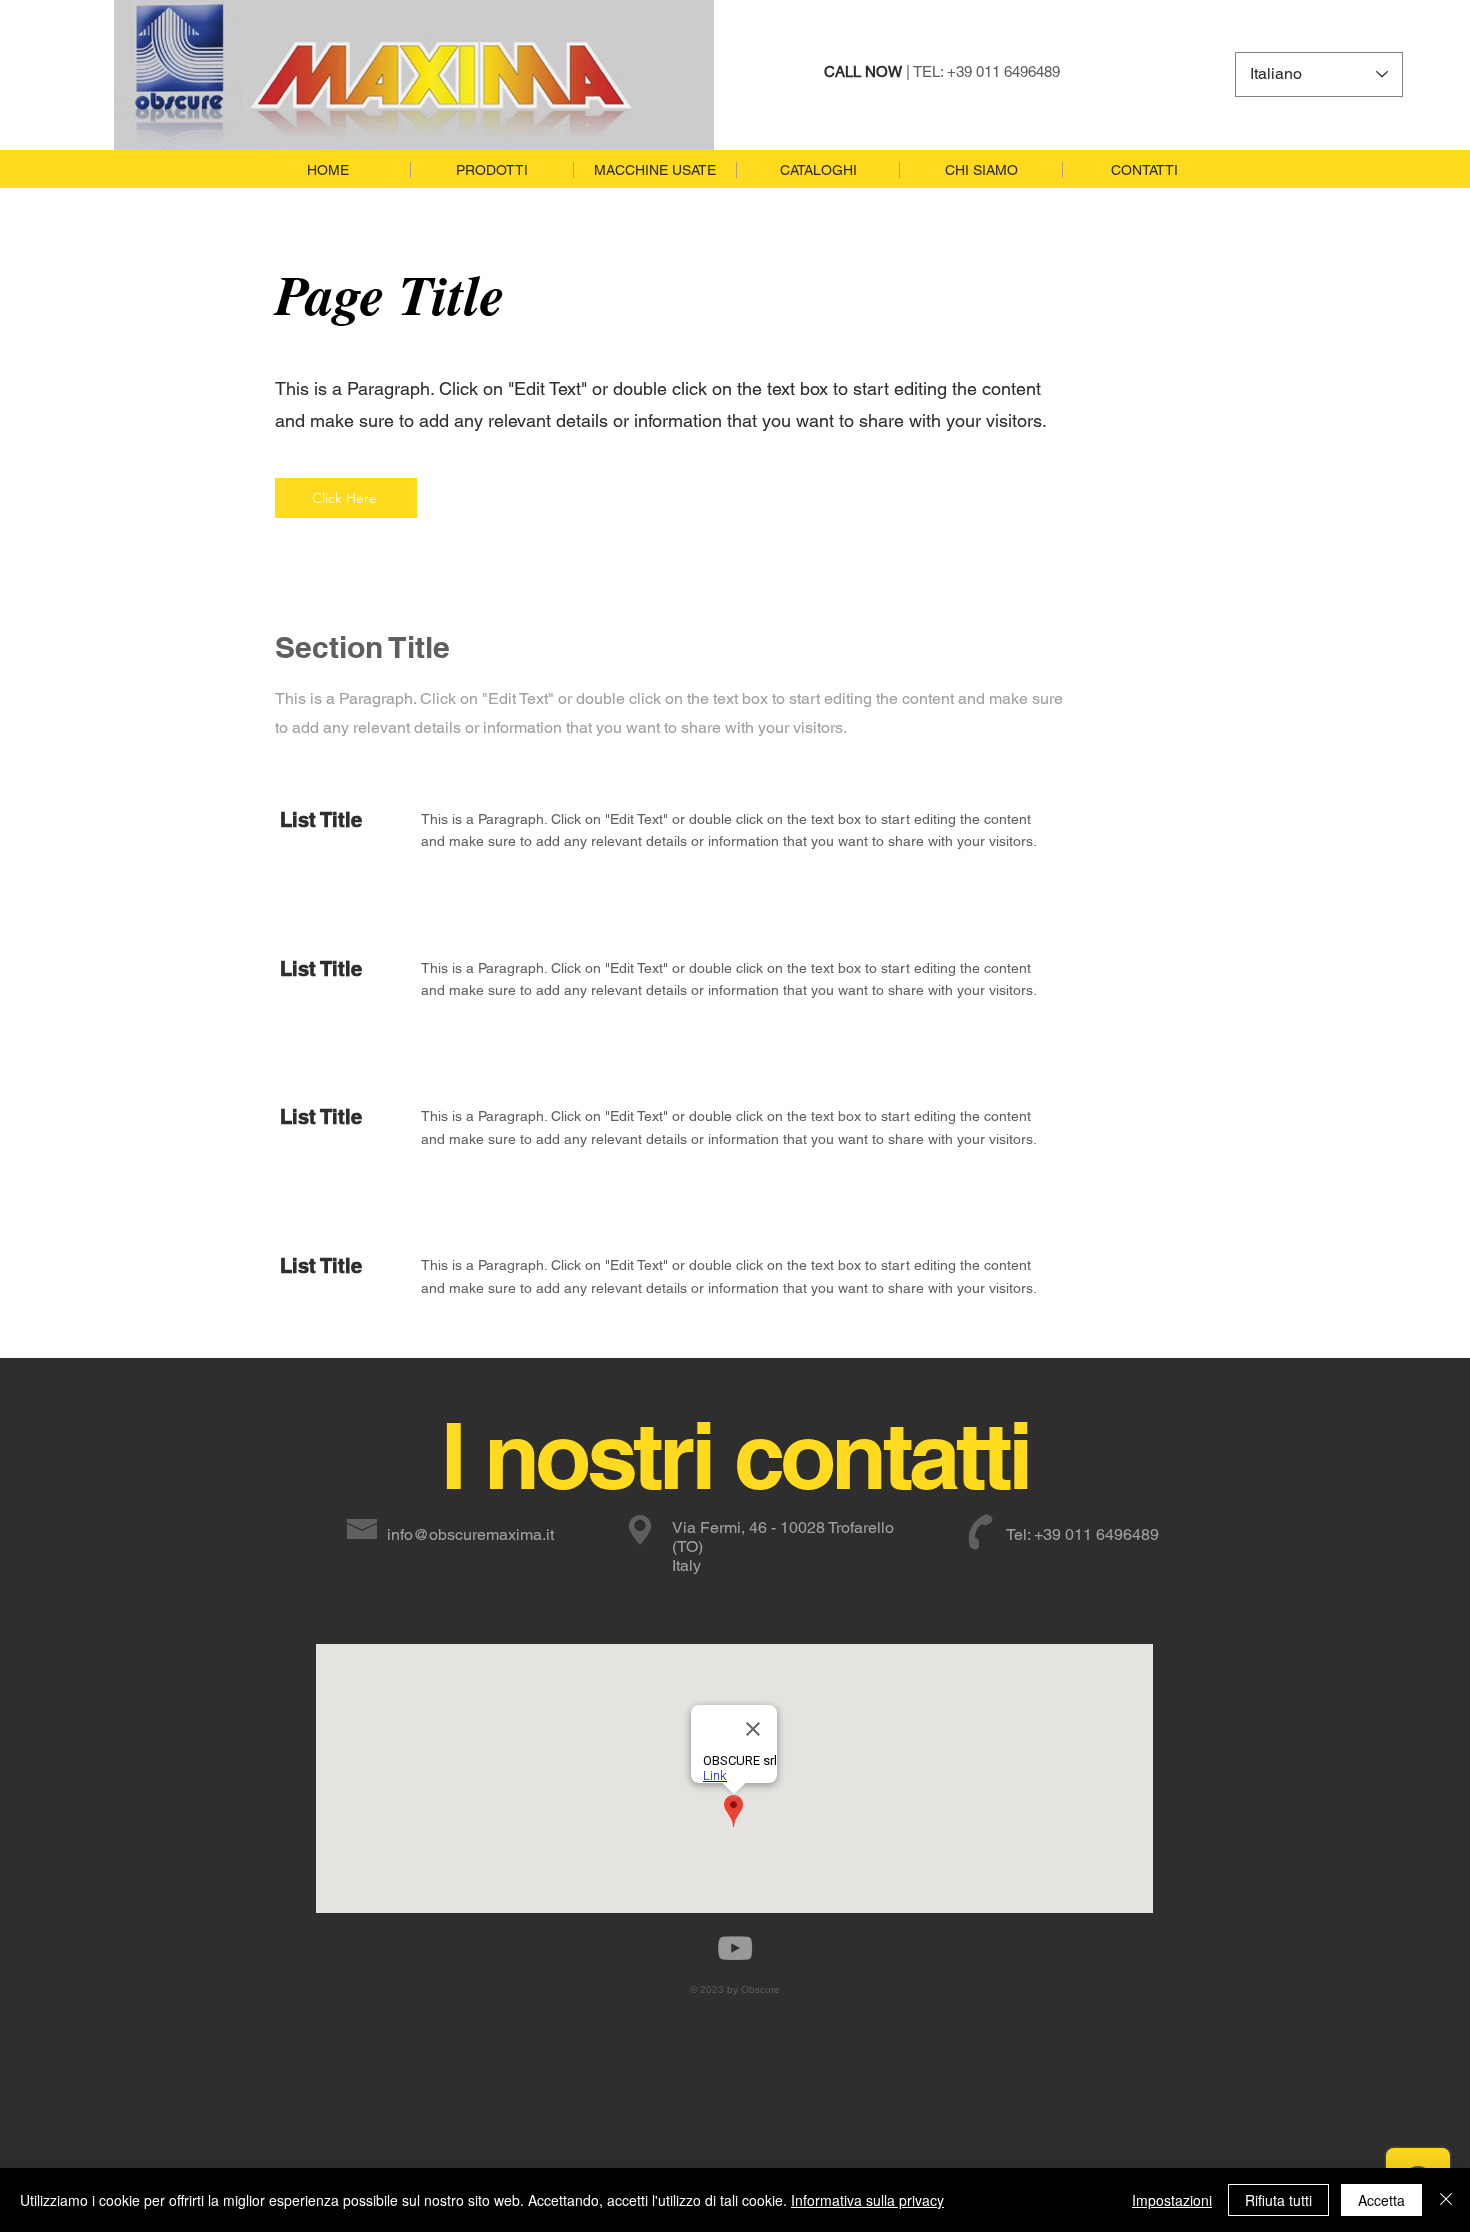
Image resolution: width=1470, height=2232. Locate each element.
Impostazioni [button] (1172, 2200)
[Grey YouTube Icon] (735, 1948)
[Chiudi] (1446, 2200)
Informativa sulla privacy (867, 2200)
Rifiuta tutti (1278, 2200)
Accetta (1381, 2200)
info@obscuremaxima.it (470, 1534)
